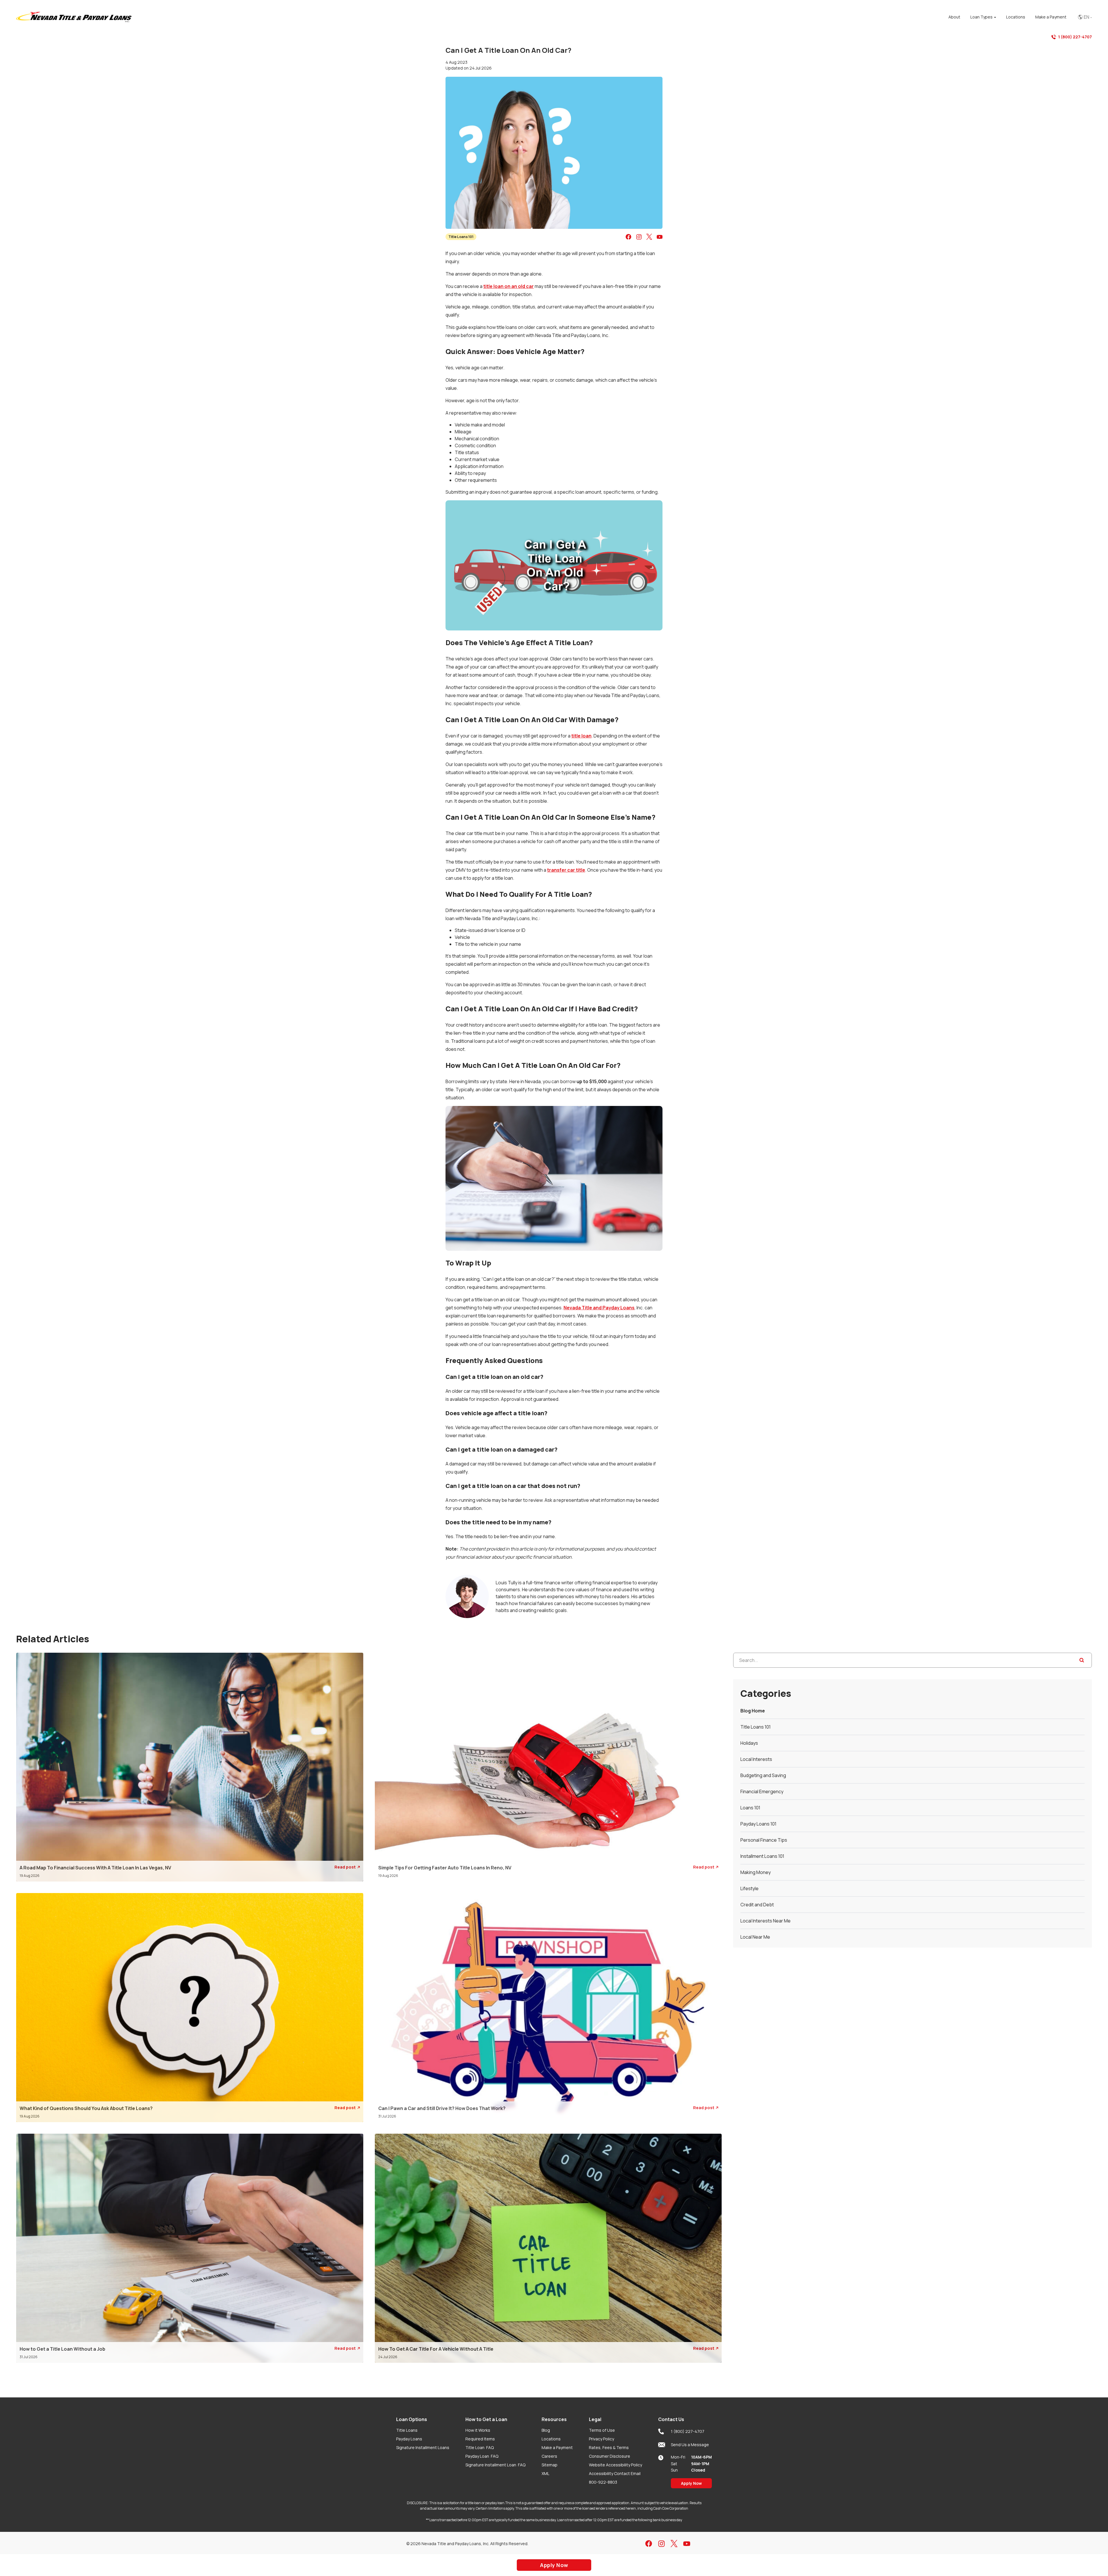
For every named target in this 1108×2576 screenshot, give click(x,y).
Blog (546, 2430)
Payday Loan (482, 2456)
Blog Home (753, 1711)
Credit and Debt (757, 1905)
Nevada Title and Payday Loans (599, 1308)
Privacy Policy (601, 2439)
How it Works (478, 2430)
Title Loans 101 (461, 237)
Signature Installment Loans (423, 2447)
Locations (551, 2439)
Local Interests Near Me (766, 1921)
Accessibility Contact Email (615, 2473)
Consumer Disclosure (610, 2456)
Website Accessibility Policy (615, 2465)
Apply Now (691, 2483)
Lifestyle (749, 1888)
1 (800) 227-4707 (1075, 37)
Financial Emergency (762, 1791)
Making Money (756, 1872)
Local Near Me (755, 1937)
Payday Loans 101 (758, 1824)
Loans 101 (750, 1808)
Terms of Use (602, 2430)
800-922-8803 (603, 2482)
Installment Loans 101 (762, 1856)
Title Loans (407, 2430)
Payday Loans (409, 2439)
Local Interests (756, 1759)
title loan (581, 736)
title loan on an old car (509, 286)
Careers (549, 2456)
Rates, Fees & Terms (609, 2447)
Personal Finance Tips (764, 1840)
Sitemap (550, 2465)
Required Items (480, 2439)
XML (545, 2473)
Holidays (749, 1743)
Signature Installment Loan (495, 2465)
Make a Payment (557, 2447)
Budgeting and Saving (763, 1775)
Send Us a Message (690, 2445)
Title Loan (480, 2447)
